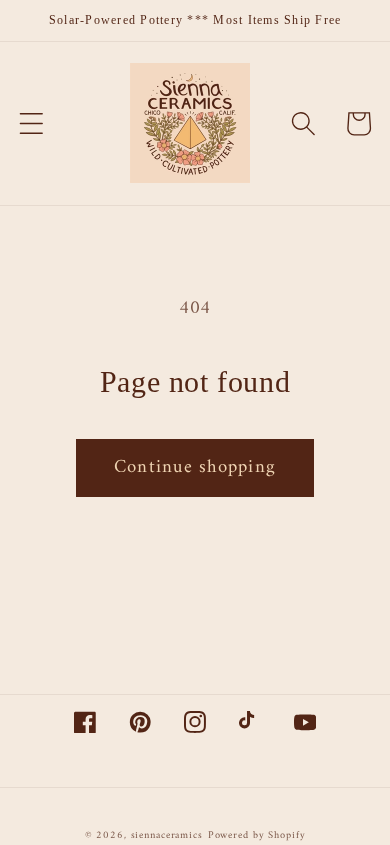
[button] (31, 123)
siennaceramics (167, 835)
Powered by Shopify (257, 835)
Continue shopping (195, 467)
